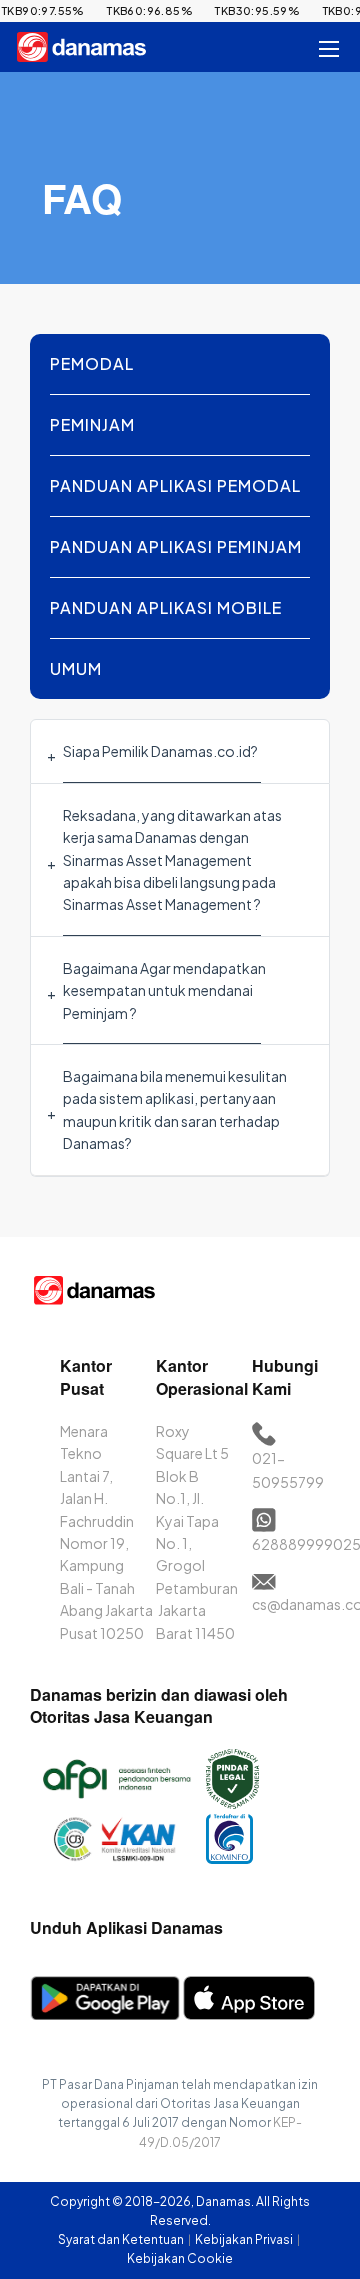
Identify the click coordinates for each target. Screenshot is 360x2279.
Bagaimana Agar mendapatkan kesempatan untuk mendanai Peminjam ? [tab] (164, 990)
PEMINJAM (92, 424)
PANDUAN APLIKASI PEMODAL (175, 485)
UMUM (76, 668)
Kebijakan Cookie (180, 2258)
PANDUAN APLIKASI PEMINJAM (176, 546)
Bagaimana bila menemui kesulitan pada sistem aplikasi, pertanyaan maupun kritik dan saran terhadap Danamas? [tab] (175, 1109)
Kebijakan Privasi (245, 2239)
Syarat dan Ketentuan (122, 2239)
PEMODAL (92, 363)
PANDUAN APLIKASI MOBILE (166, 607)
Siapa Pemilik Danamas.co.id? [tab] (160, 751)
